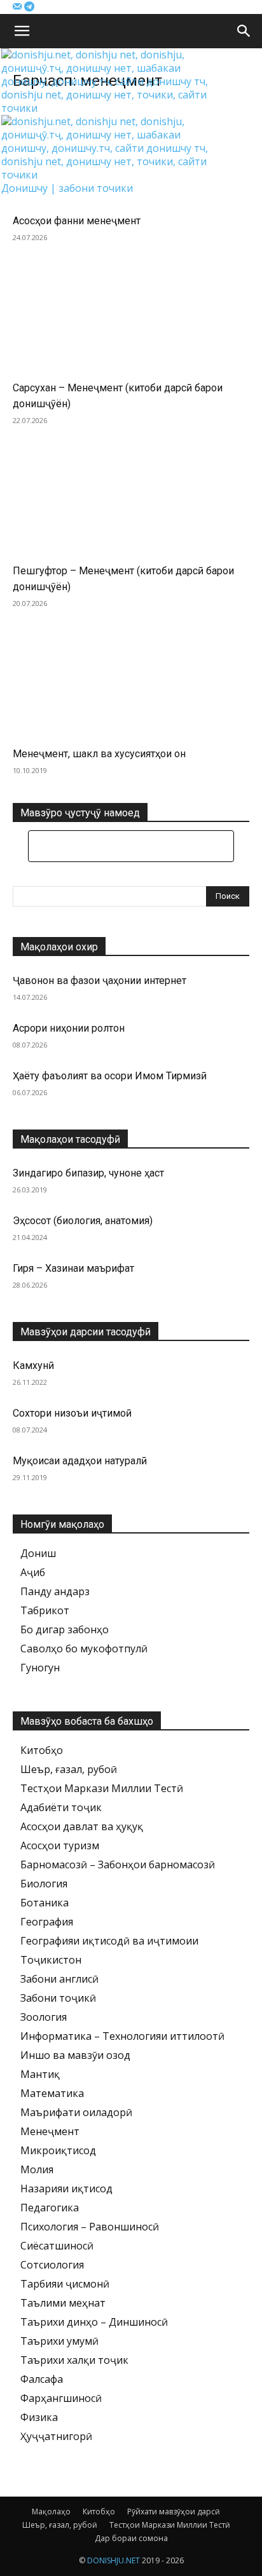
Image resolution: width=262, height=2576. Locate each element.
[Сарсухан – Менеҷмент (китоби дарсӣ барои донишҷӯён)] (131, 321)
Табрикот (45, 1610)
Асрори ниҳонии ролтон (69, 1028)
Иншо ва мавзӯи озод (75, 2055)
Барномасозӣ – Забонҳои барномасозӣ (118, 1865)
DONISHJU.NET (114, 2560)
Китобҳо (42, 1750)
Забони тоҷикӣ (58, 1998)
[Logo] (111, 108)
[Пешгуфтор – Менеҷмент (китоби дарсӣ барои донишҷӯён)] (131, 504)
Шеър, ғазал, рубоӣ (69, 1769)
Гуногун (40, 1668)
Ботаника (45, 1903)
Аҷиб (33, 1572)
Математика (52, 2093)
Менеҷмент (50, 2131)
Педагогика (50, 2208)
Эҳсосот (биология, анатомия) (83, 1221)
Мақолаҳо (51, 2512)
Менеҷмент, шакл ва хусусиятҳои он (99, 754)
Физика (39, 2417)
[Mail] (18, 7)
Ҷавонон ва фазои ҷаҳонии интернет (100, 981)
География (47, 1922)
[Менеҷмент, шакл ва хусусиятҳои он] (131, 687)
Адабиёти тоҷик (61, 1807)
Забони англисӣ (59, 1979)
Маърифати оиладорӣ (76, 2112)
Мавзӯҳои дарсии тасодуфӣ (86, 1332)
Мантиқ (40, 2074)
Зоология (44, 2017)
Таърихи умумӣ (59, 2341)
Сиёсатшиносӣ (57, 2246)
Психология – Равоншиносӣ (90, 2227)
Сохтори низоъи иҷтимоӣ (72, 1413)
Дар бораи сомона (131, 2538)
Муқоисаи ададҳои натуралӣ (80, 1461)
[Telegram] (29, 7)
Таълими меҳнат (63, 2303)
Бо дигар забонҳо (65, 1629)
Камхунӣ (33, 1366)
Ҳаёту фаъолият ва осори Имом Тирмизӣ (110, 1076)
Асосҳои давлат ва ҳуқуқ (82, 1826)
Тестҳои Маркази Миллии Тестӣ (102, 1788)
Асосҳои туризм (60, 1845)
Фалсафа (42, 2379)
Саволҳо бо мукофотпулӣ (84, 1649)
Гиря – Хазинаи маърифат (73, 1268)
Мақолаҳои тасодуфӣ (70, 1139)
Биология (44, 1884)
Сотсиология (52, 2265)
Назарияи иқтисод (66, 2188)
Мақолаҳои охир (59, 947)
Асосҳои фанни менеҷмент (77, 221)
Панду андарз (55, 1591)
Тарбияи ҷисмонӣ (65, 2284)
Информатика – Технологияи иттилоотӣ (122, 2036)
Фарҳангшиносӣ (61, 2398)
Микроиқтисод (58, 2150)
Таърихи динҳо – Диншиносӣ (94, 2322)
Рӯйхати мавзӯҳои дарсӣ (174, 2512)
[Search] (244, 31)
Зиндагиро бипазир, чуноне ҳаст (88, 1173)
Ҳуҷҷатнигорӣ (56, 2436)
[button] (22, 31)
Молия (37, 2169)
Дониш (38, 1553)
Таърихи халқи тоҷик (74, 2360)
